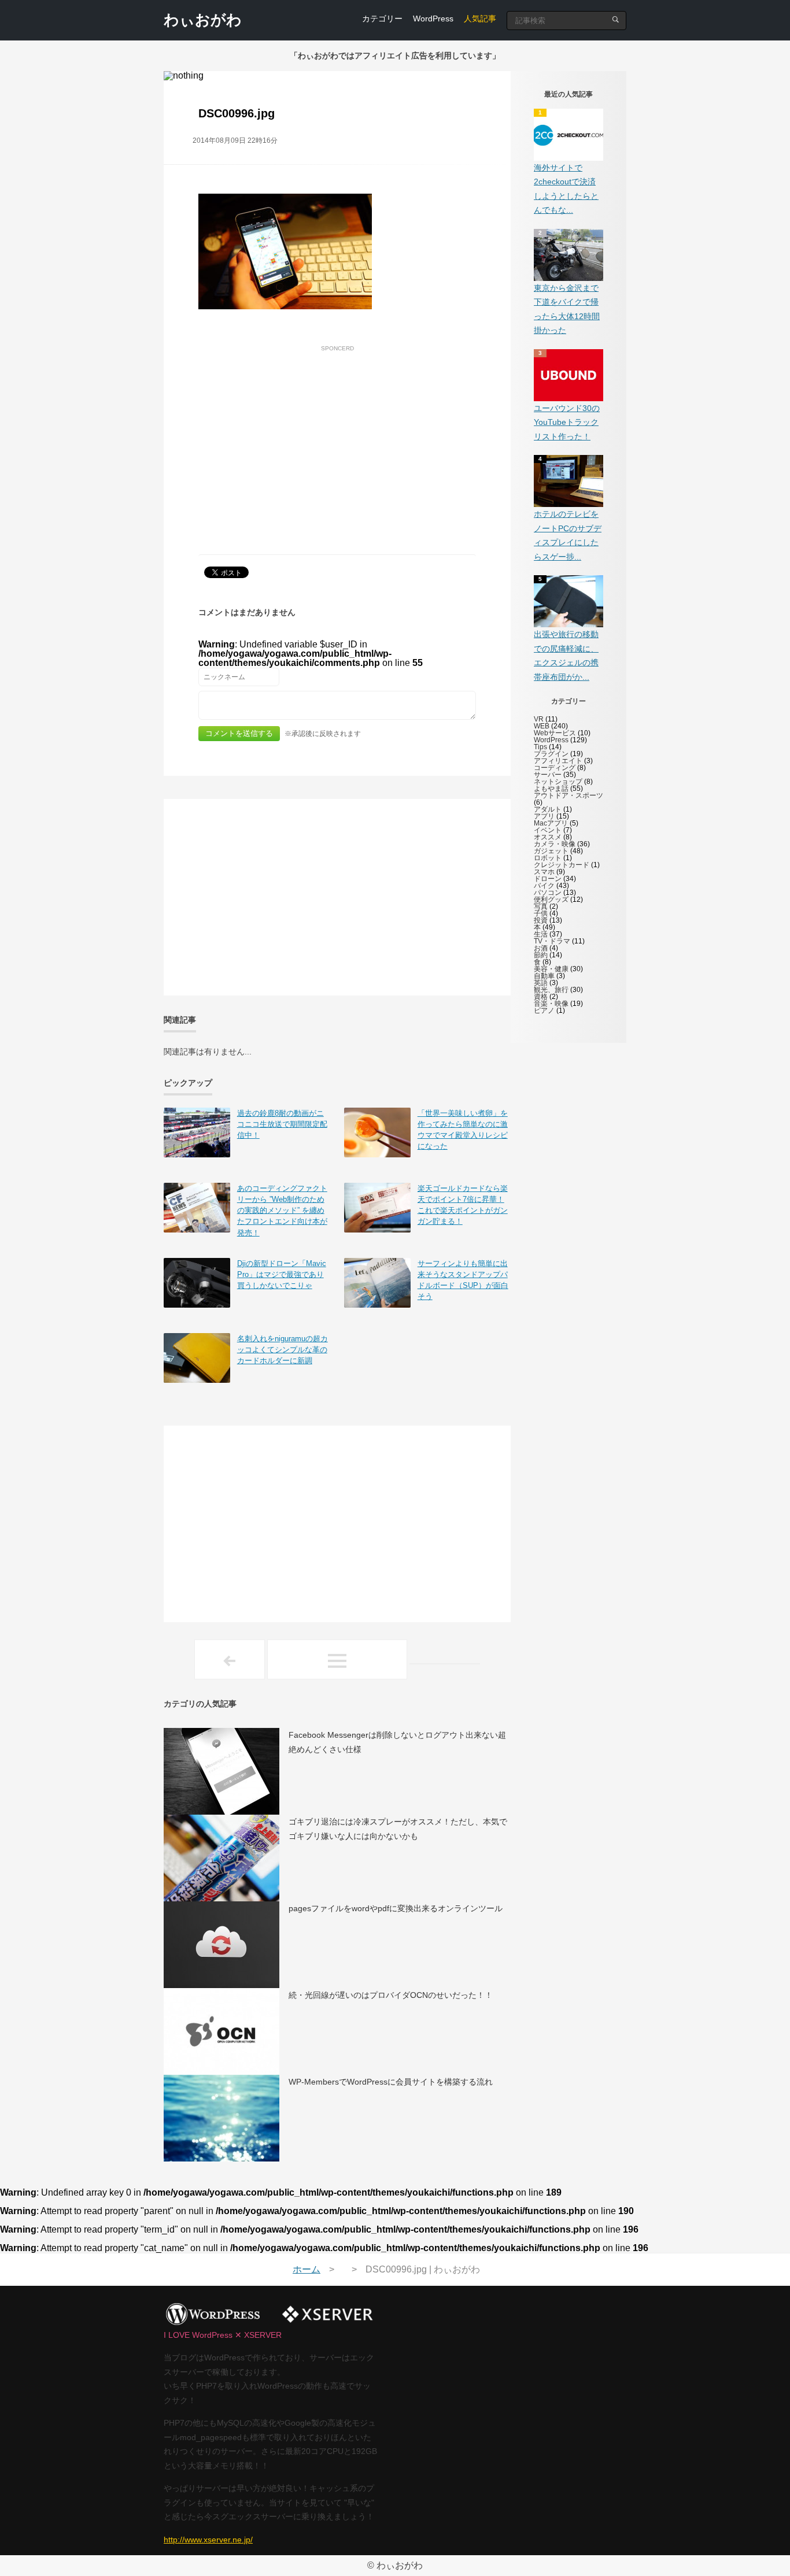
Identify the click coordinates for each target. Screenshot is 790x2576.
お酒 (541, 948)
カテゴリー (382, 18)
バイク (544, 886)
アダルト (548, 809)
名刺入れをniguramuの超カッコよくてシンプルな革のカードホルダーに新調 (283, 1350)
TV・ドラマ (552, 941)
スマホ (544, 872)
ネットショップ (558, 782)
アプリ (544, 816)
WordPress (433, 18)
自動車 (544, 976)
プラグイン (551, 754)
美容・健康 (551, 969)
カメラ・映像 (555, 844)
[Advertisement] (337, 437)
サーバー (548, 775)
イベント (548, 830)
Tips (540, 747)
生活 (541, 934)
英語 (541, 983)
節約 (541, 955)
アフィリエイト (558, 761)
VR (539, 719)
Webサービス (555, 733)
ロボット (548, 858)
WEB (542, 726)
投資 (541, 920)
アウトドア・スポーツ (568, 795)
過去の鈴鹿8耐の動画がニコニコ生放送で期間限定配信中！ (282, 1124)
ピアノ (544, 1011)
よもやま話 (551, 789)
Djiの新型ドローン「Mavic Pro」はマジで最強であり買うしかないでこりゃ (282, 1274)
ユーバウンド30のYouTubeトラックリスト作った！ (567, 422)
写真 (541, 906)
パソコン (548, 893)
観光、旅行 (551, 990)
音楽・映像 (551, 1004)
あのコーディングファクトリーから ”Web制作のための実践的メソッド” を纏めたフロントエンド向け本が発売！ (282, 1211)
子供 (541, 913)
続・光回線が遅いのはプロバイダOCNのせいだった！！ (391, 1995)
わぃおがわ (203, 20)
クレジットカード (562, 865)
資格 (541, 997)
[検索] (616, 19)
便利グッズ (551, 900)
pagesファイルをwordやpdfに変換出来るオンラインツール (396, 1908)
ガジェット (551, 851)
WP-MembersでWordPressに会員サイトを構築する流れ (391, 2082)
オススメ (548, 837)
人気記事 (480, 18)
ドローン (548, 879)
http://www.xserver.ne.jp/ (208, 2540)
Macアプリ (551, 823)
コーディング (555, 768)
